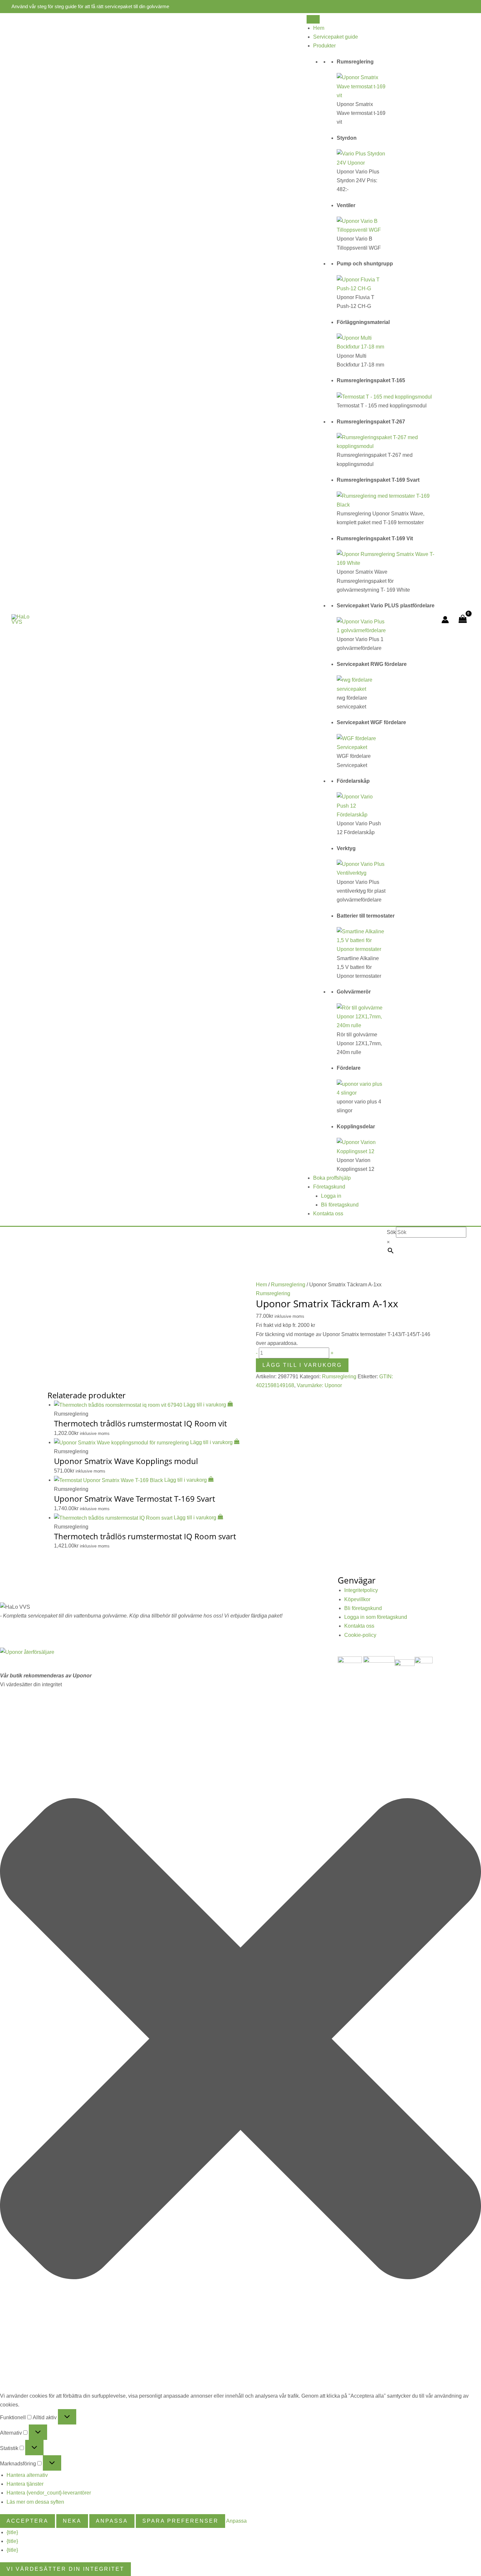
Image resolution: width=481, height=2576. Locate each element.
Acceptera (27, 2521)
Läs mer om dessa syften (35, 2502)
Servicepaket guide (336, 37)
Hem (319, 28)
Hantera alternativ (27, 2475)
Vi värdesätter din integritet (65, 2569)
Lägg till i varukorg (302, 1365)
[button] (240, 2040)
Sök (391, 1232)
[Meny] (313, 19)
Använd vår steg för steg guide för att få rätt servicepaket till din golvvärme (90, 6)
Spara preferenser (180, 2521)
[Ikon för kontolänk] (445, 620)
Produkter (324, 46)
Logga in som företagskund (376, 1617)
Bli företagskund (340, 1205)
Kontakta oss (328, 1214)
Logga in (331, 1196)
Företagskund (329, 1187)
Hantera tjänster (25, 2484)
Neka (72, 2521)
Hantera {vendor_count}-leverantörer (49, 2493)
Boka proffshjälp (332, 1178)
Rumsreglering (288, 1285)
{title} (12, 2532)
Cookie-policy (360, 1635)
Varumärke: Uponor (319, 1385)
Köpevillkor (357, 1599)
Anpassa (112, 2521)
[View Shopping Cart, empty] (463, 620)
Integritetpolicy (361, 1590)
